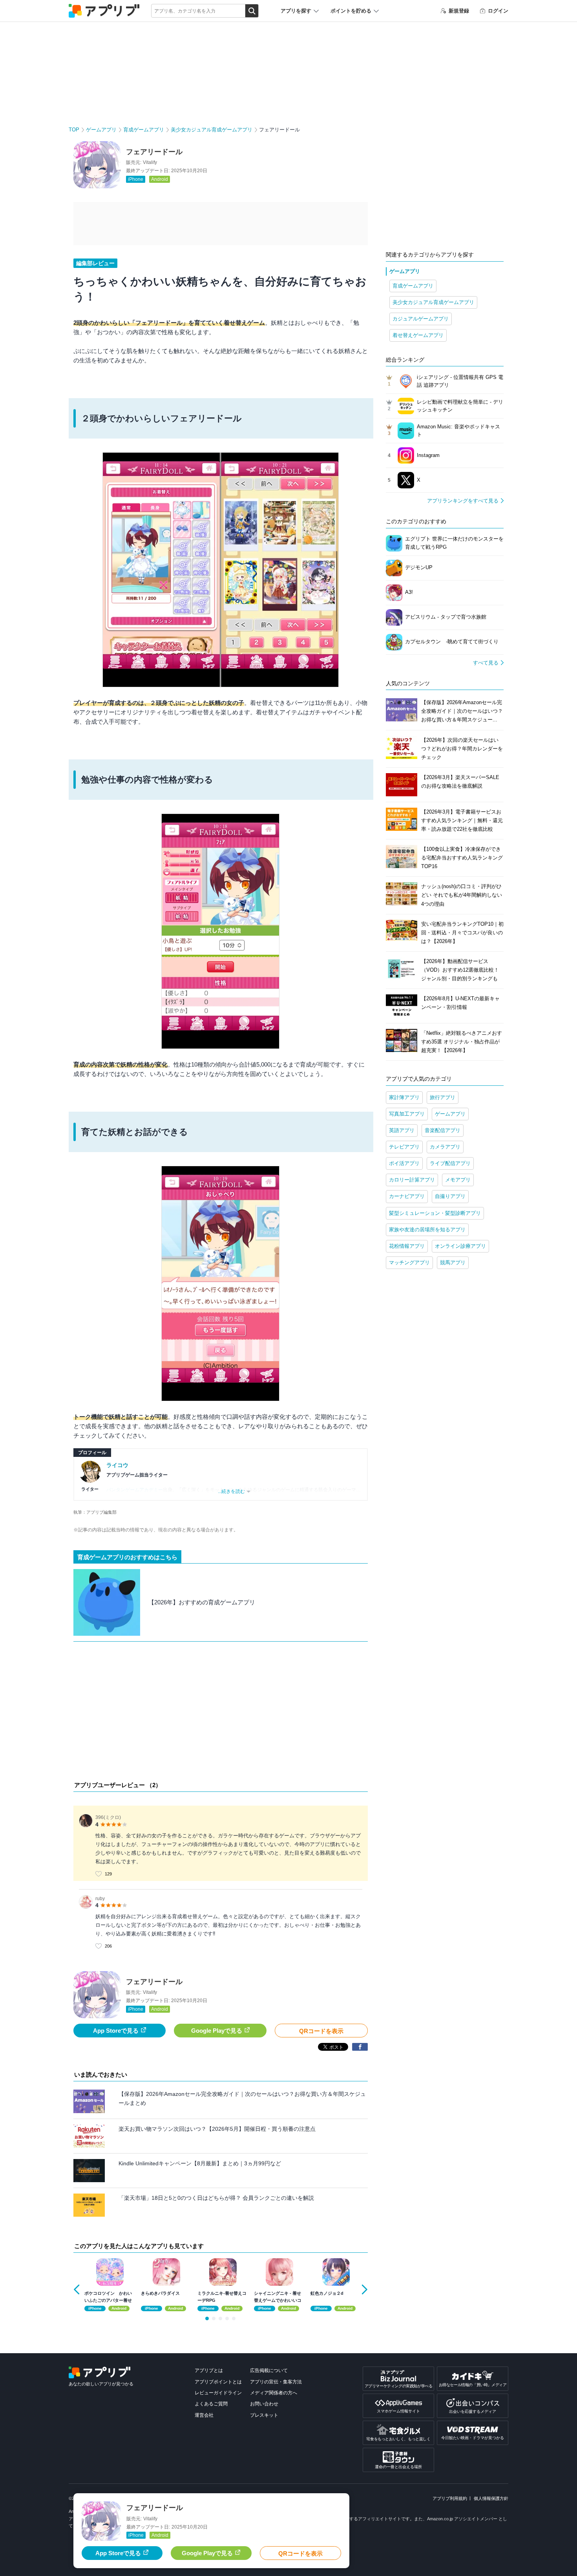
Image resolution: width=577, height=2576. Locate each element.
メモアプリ (458, 1180)
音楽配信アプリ (443, 1130)
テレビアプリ (404, 1147)
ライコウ (117, 1465)
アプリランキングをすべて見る (463, 501)
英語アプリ (402, 1130)
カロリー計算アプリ (412, 1180)
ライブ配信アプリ (450, 1163)
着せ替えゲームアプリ (418, 335)
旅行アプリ (443, 1097)
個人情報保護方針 (491, 2498)
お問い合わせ (264, 2404)
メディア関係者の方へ (274, 2393)
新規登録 (459, 11)
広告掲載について (269, 2370)
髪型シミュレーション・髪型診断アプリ (435, 1213)
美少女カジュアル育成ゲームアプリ (212, 130)
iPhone (136, 179)
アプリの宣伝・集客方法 (276, 2382)
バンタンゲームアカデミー (135, 1490)
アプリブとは (209, 2370)
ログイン (498, 11)
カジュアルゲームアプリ (421, 319)
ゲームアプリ (101, 130)
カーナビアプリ (407, 1196)
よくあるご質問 (211, 2404)
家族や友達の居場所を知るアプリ (427, 1230)
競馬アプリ (453, 1263)
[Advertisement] (221, 1713)
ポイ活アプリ (404, 1163)
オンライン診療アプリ (460, 1246)
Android (160, 179)
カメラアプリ (445, 1147)
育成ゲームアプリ (144, 130)
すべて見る (486, 663)
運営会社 (204, 2415)
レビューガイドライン (218, 2393)
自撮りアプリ (450, 1196)
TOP (74, 130)
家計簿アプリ (404, 1097)
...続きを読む (231, 1491)
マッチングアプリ (409, 1263)
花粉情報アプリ (407, 1246)
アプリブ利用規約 (450, 2498)
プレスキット (264, 2415)
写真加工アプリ (407, 1114)
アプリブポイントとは (218, 2382)
